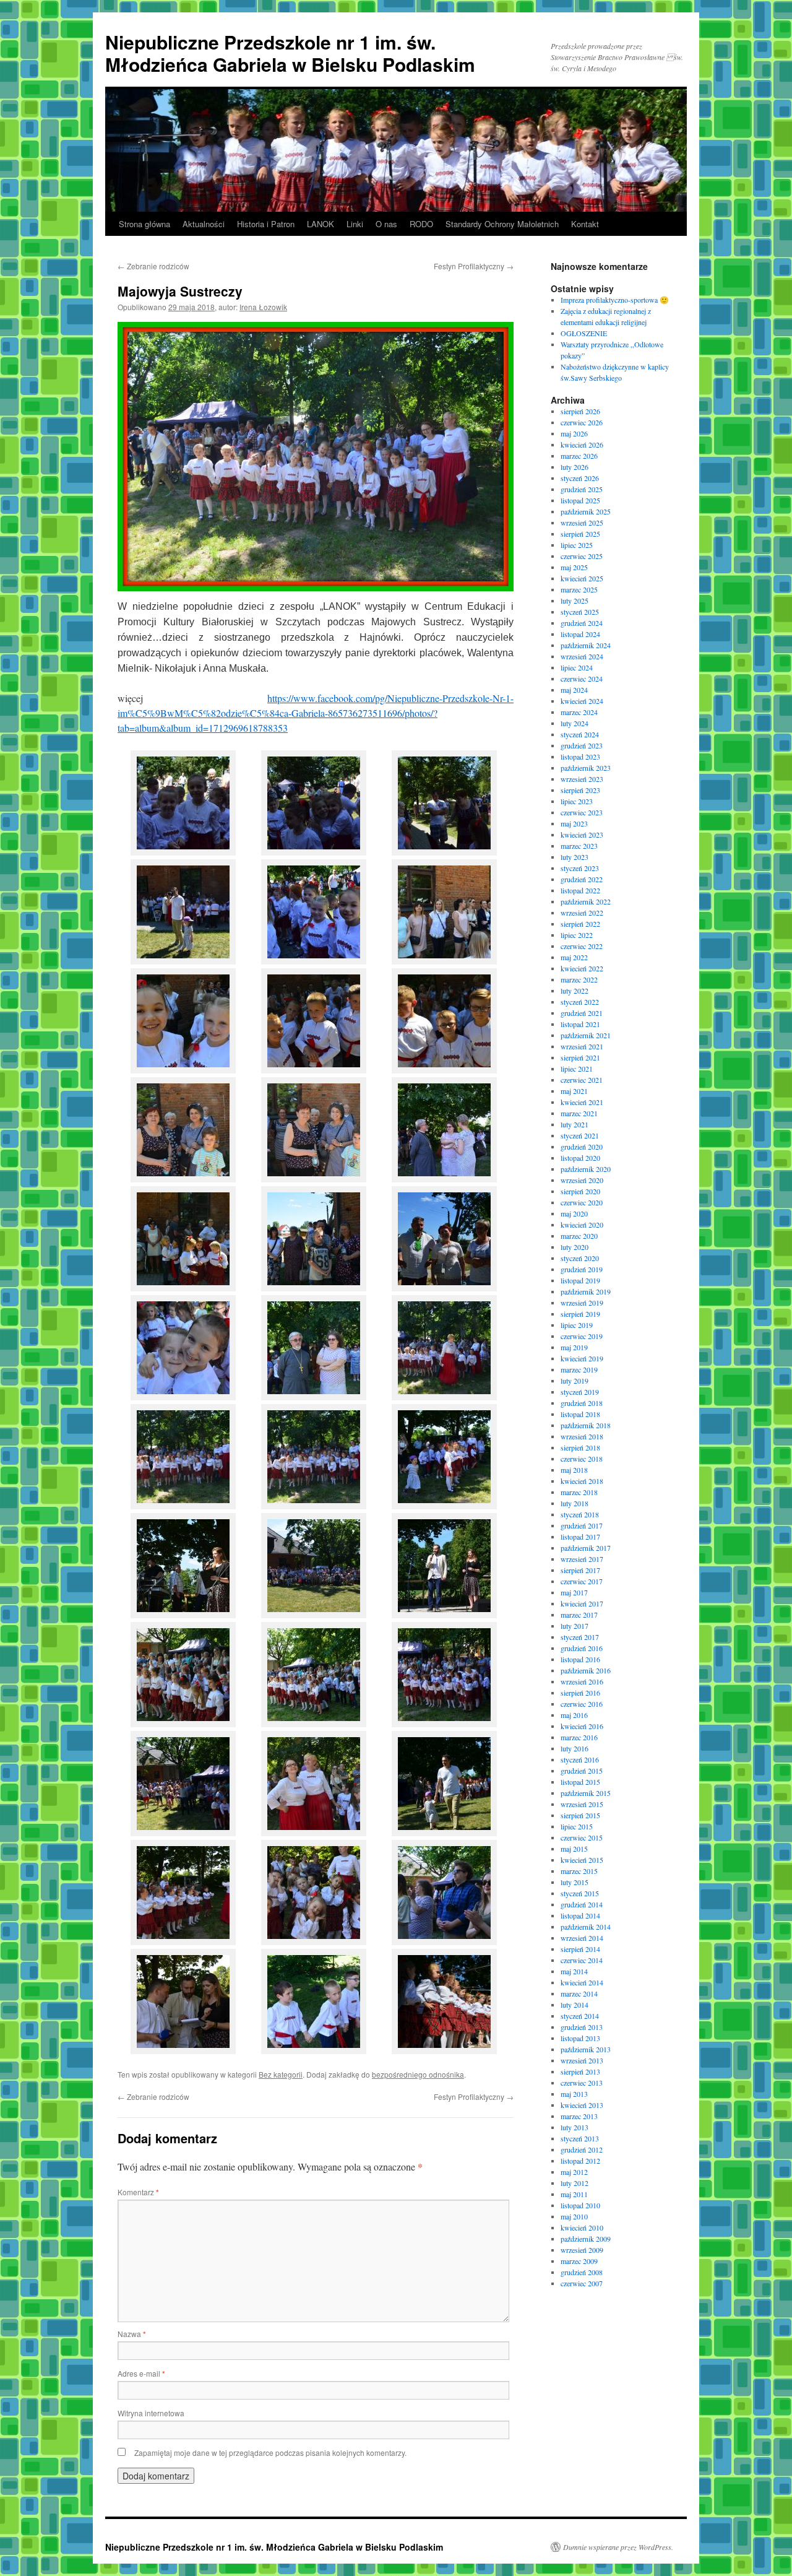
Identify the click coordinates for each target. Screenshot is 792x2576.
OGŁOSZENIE (584, 333)
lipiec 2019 (577, 1325)
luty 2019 (575, 1381)
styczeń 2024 (580, 734)
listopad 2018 (580, 1414)
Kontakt (585, 224)
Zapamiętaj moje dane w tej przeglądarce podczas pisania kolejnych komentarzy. (270, 2452)
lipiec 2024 (577, 667)
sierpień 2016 (580, 1693)
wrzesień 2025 (582, 523)
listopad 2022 (580, 890)
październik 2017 (586, 1548)
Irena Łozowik (263, 307)
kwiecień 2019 (582, 1358)
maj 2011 (574, 2194)
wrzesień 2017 (582, 1559)
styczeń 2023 (580, 868)
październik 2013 (586, 2049)
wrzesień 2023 (582, 779)
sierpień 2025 (580, 534)
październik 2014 (586, 1927)
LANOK (321, 224)
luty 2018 (575, 1503)
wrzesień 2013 (582, 2060)
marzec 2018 (579, 1492)
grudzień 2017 (582, 1525)
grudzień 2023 (582, 745)
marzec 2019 (579, 1369)
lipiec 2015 (577, 1826)
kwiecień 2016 (582, 1726)
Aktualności (204, 224)
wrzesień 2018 (582, 1436)
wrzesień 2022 (582, 913)
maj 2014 (574, 1971)
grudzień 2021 (582, 1013)
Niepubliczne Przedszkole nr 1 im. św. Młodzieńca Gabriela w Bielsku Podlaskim (290, 53)
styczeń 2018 (580, 1514)
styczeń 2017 (580, 1637)
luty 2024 (575, 723)
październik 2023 (586, 768)
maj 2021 (574, 1091)
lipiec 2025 (577, 545)
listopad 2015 (580, 1782)
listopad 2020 (580, 1158)
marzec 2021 (579, 1113)
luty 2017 (575, 1626)
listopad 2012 (580, 2161)
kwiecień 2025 (582, 578)
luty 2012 (575, 2183)
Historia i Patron (266, 224)
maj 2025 (574, 567)
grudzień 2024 (582, 623)
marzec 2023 (579, 846)
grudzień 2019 (582, 1269)
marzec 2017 (579, 1615)
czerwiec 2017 (582, 1581)
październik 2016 (586, 1670)
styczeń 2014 (580, 2016)
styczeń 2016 (580, 1759)
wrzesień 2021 (582, 1046)
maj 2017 (574, 1592)
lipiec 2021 (577, 1069)
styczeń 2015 (580, 1893)
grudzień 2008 (582, 2272)
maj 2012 (574, 2172)
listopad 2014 (580, 1915)
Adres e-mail (141, 2373)
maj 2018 (574, 1470)
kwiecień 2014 (582, 1982)
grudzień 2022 (582, 879)
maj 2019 (574, 1347)
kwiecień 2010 (582, 2227)
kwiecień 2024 (582, 701)
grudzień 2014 (582, 1904)
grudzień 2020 (582, 1147)
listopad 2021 (580, 1024)
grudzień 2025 (582, 489)
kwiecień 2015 (582, 1860)
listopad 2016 (580, 1659)
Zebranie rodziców (153, 266)
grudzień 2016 (582, 1648)
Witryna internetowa (151, 2413)
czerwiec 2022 (582, 946)
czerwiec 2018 (582, 1459)
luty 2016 (575, 1748)
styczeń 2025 (580, 612)
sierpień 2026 (580, 411)
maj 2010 (574, 2216)
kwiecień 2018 (582, 1481)
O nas (386, 224)
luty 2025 (575, 601)
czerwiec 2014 (582, 1960)
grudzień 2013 (582, 2027)
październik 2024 (586, 645)
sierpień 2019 (580, 1314)
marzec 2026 (579, 456)
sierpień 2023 (580, 790)
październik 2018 (586, 1425)
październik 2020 (586, 1169)
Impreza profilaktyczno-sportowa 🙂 (615, 300)
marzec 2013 (579, 2116)
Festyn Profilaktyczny (474, 266)
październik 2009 (586, 2239)
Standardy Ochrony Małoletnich (502, 224)
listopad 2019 (580, 1280)
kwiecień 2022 (582, 968)
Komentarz (138, 2192)
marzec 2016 (579, 1737)
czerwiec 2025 (582, 556)
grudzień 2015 (582, 1771)
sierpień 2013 (580, 2071)
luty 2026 (575, 467)
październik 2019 (586, 1291)
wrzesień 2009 (582, 2250)
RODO (421, 224)
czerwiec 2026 (582, 422)
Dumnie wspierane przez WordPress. (618, 2547)
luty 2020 (575, 1247)
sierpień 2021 (580, 1057)
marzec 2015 (579, 1871)
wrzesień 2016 (582, 1681)
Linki (355, 224)
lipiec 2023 (577, 801)
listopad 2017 (580, 1537)
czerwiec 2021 (582, 1080)
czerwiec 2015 (582, 1837)
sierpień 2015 (580, 1815)
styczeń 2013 (580, 2138)
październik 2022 (586, 901)
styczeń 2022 (580, 1002)
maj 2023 (574, 823)
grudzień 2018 (582, 1403)
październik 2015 (586, 1793)
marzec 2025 (579, 589)
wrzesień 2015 (582, 1804)
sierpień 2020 (580, 1191)
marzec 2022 (579, 979)
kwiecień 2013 (582, 2105)
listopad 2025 (580, 500)
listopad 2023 (580, 757)
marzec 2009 (579, 2261)
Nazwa (132, 2334)
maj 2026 (574, 433)
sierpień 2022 (580, 924)
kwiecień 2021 (582, 1102)
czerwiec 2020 (582, 1202)
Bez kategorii (281, 2074)
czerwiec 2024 (582, 679)
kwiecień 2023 (582, 835)
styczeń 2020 (580, 1258)
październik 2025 (586, 511)
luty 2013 (575, 2127)
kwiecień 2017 (582, 1603)
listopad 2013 (580, 2038)
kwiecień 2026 (582, 445)
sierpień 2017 (580, 1570)
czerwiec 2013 (582, 2083)
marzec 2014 (579, 1993)
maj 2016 (574, 1715)
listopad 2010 (580, 2205)
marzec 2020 (579, 1236)
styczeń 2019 (580, 1392)
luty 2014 (575, 2005)
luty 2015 (575, 1882)
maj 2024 (574, 690)
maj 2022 (574, 957)
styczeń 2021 (580, 1135)
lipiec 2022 (577, 935)
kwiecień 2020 (582, 1225)
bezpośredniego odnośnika (418, 2074)
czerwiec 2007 (582, 2283)
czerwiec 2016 (582, 1704)
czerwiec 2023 (582, 812)
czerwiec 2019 (582, 1336)
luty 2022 (575, 991)
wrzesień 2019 (582, 1303)
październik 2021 (586, 1035)
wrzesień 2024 (582, 656)
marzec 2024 (579, 712)
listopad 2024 (580, 634)
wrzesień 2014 (582, 1938)
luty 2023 (575, 857)
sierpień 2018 (580, 1447)
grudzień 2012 (582, 2149)
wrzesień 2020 (582, 1180)
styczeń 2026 (580, 478)
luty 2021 (575, 1124)
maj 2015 (574, 1849)
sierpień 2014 (580, 1949)
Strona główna (144, 224)
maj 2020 (574, 1213)
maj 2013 (574, 2094)
